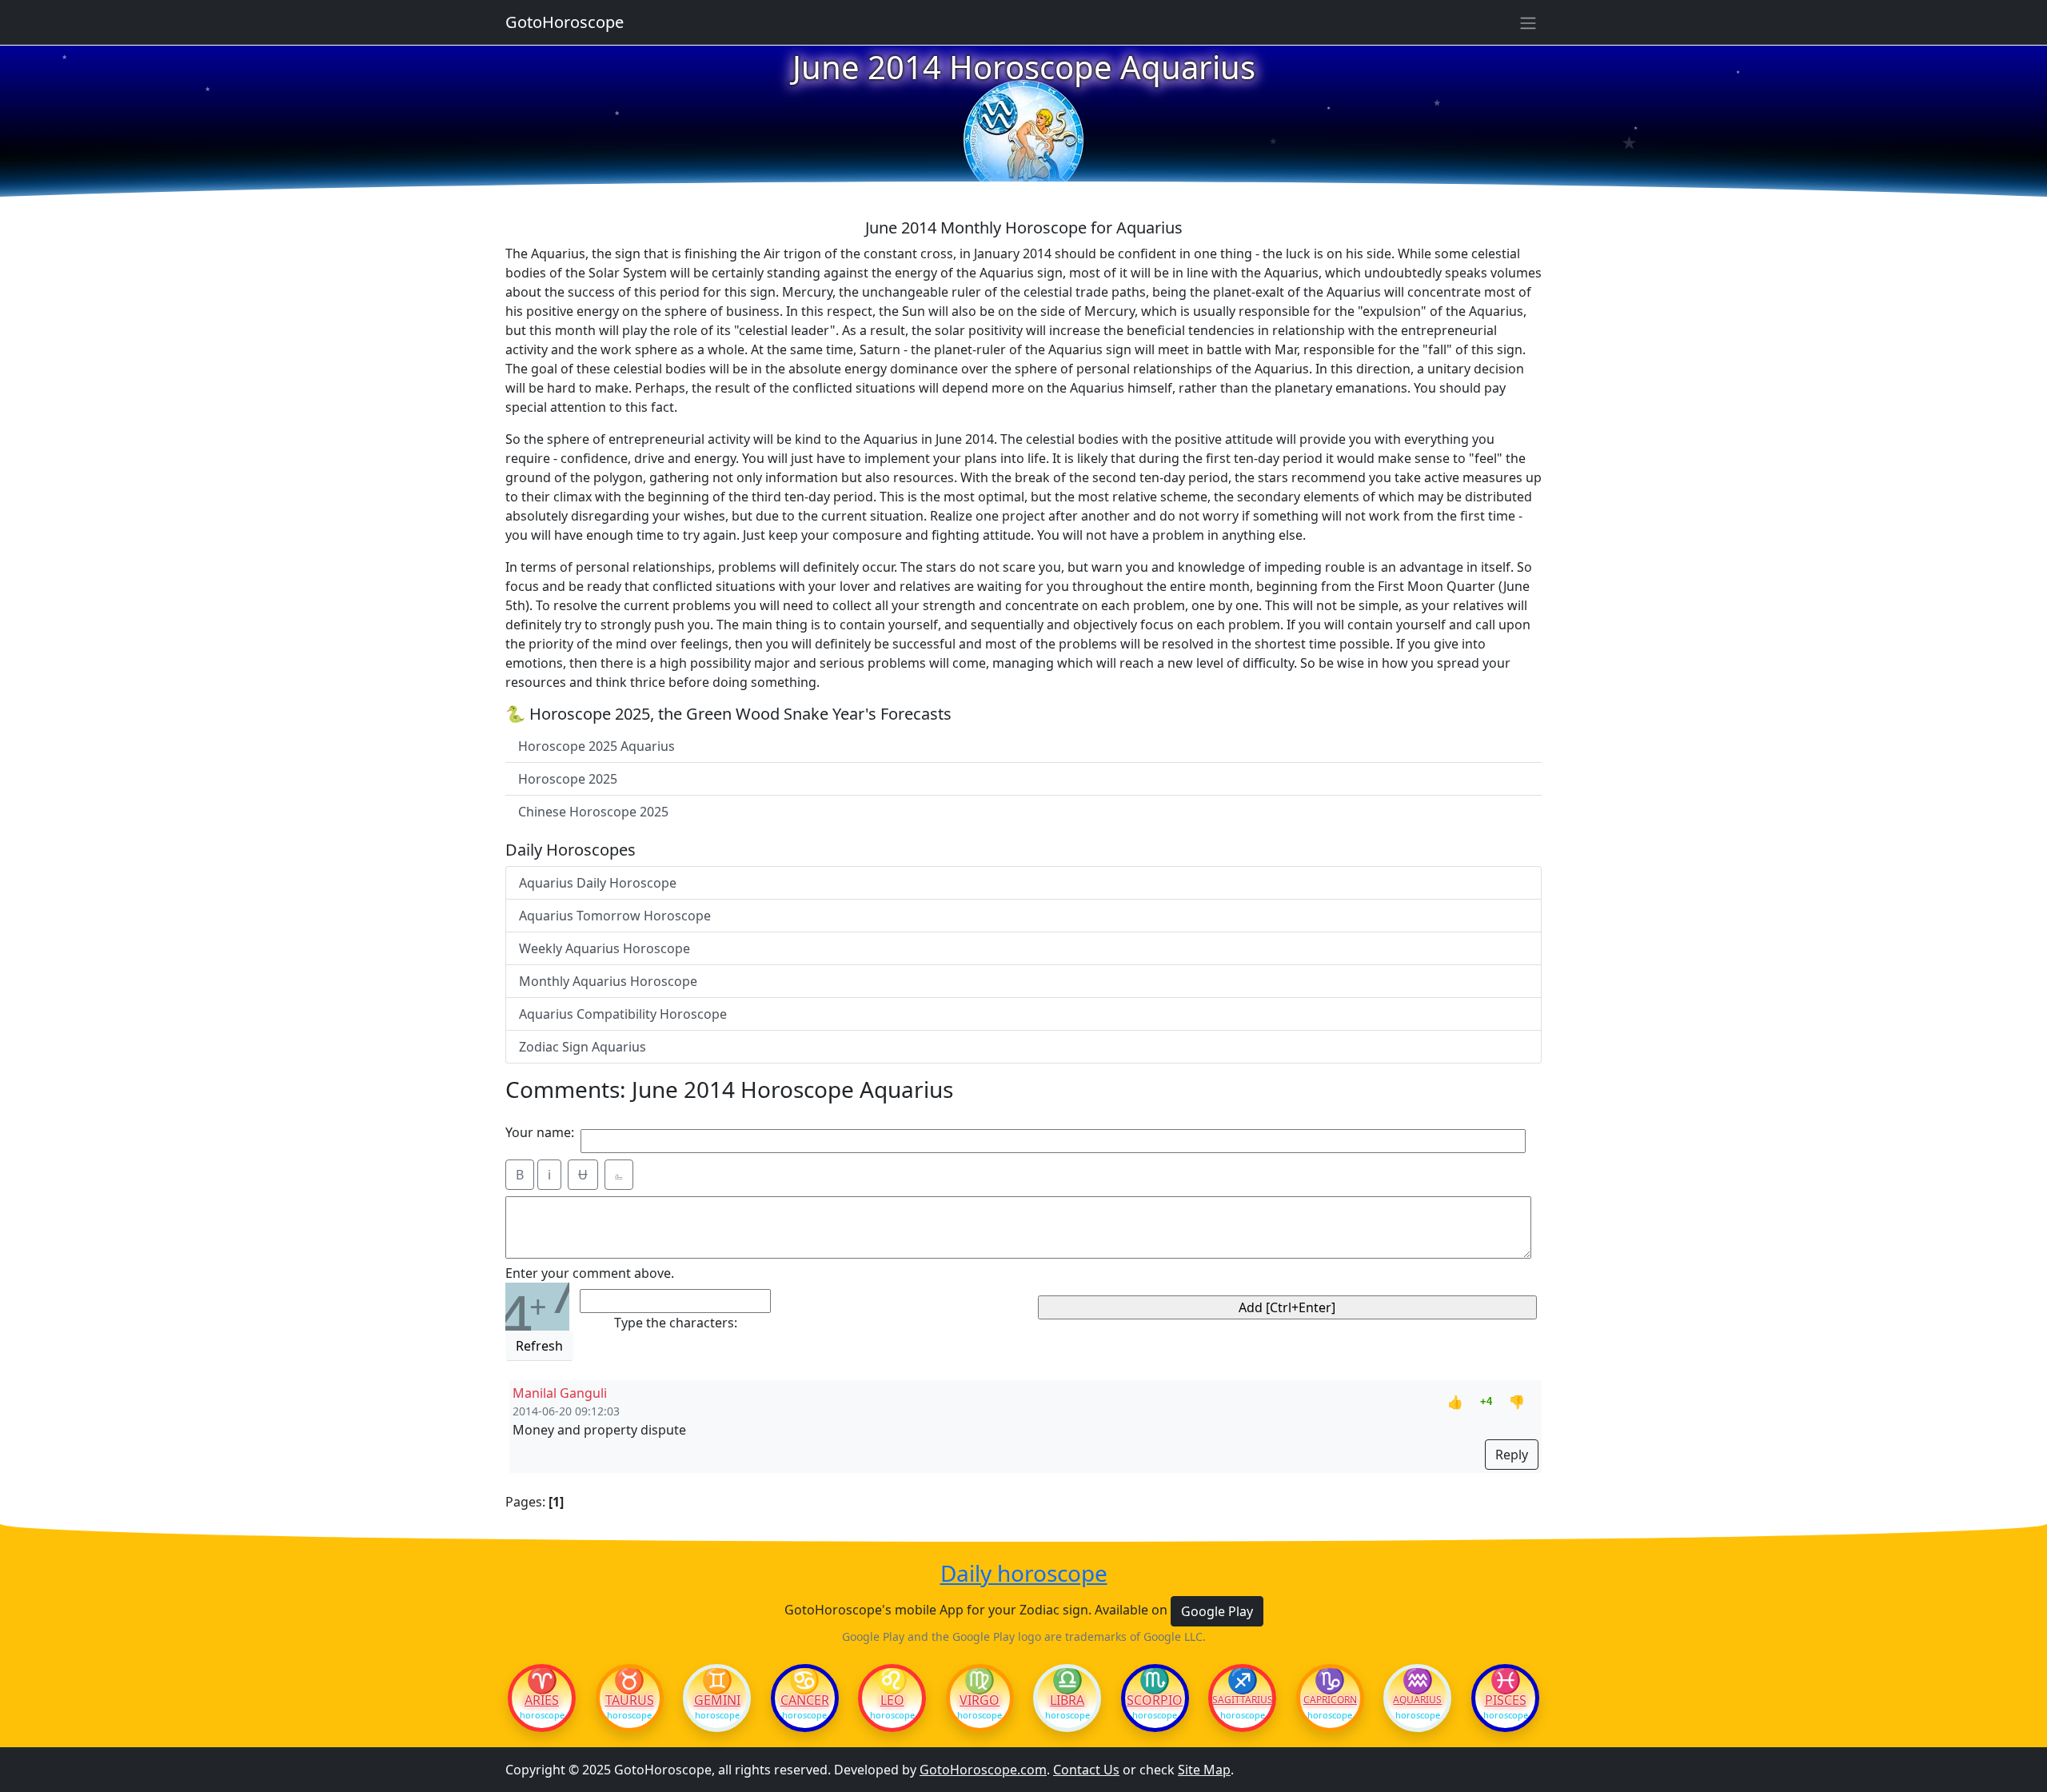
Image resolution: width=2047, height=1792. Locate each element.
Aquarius (1417, 1700)
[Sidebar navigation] (1528, 22)
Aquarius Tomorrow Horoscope (615, 916)
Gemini (717, 1700)
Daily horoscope (1024, 1574)
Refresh (539, 1346)
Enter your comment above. (590, 1273)
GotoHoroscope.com (983, 1770)
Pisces (1506, 1700)
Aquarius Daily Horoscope (598, 883)
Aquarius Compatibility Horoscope (623, 1014)
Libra (1067, 1700)
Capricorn (1330, 1700)
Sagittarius (1242, 1700)
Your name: (540, 1132)
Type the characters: (676, 1323)
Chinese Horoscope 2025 (593, 812)
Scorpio (1155, 1700)
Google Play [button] (1217, 1611)
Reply (1512, 1455)
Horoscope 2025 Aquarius (597, 746)
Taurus (630, 1700)
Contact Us (1086, 1770)
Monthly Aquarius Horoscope (608, 981)
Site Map (1204, 1770)
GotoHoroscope (565, 22)
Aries (542, 1700)
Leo (892, 1700)
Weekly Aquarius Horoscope (605, 948)
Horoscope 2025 (568, 779)
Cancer (805, 1700)
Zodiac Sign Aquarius (583, 1047)
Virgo (980, 1700)
